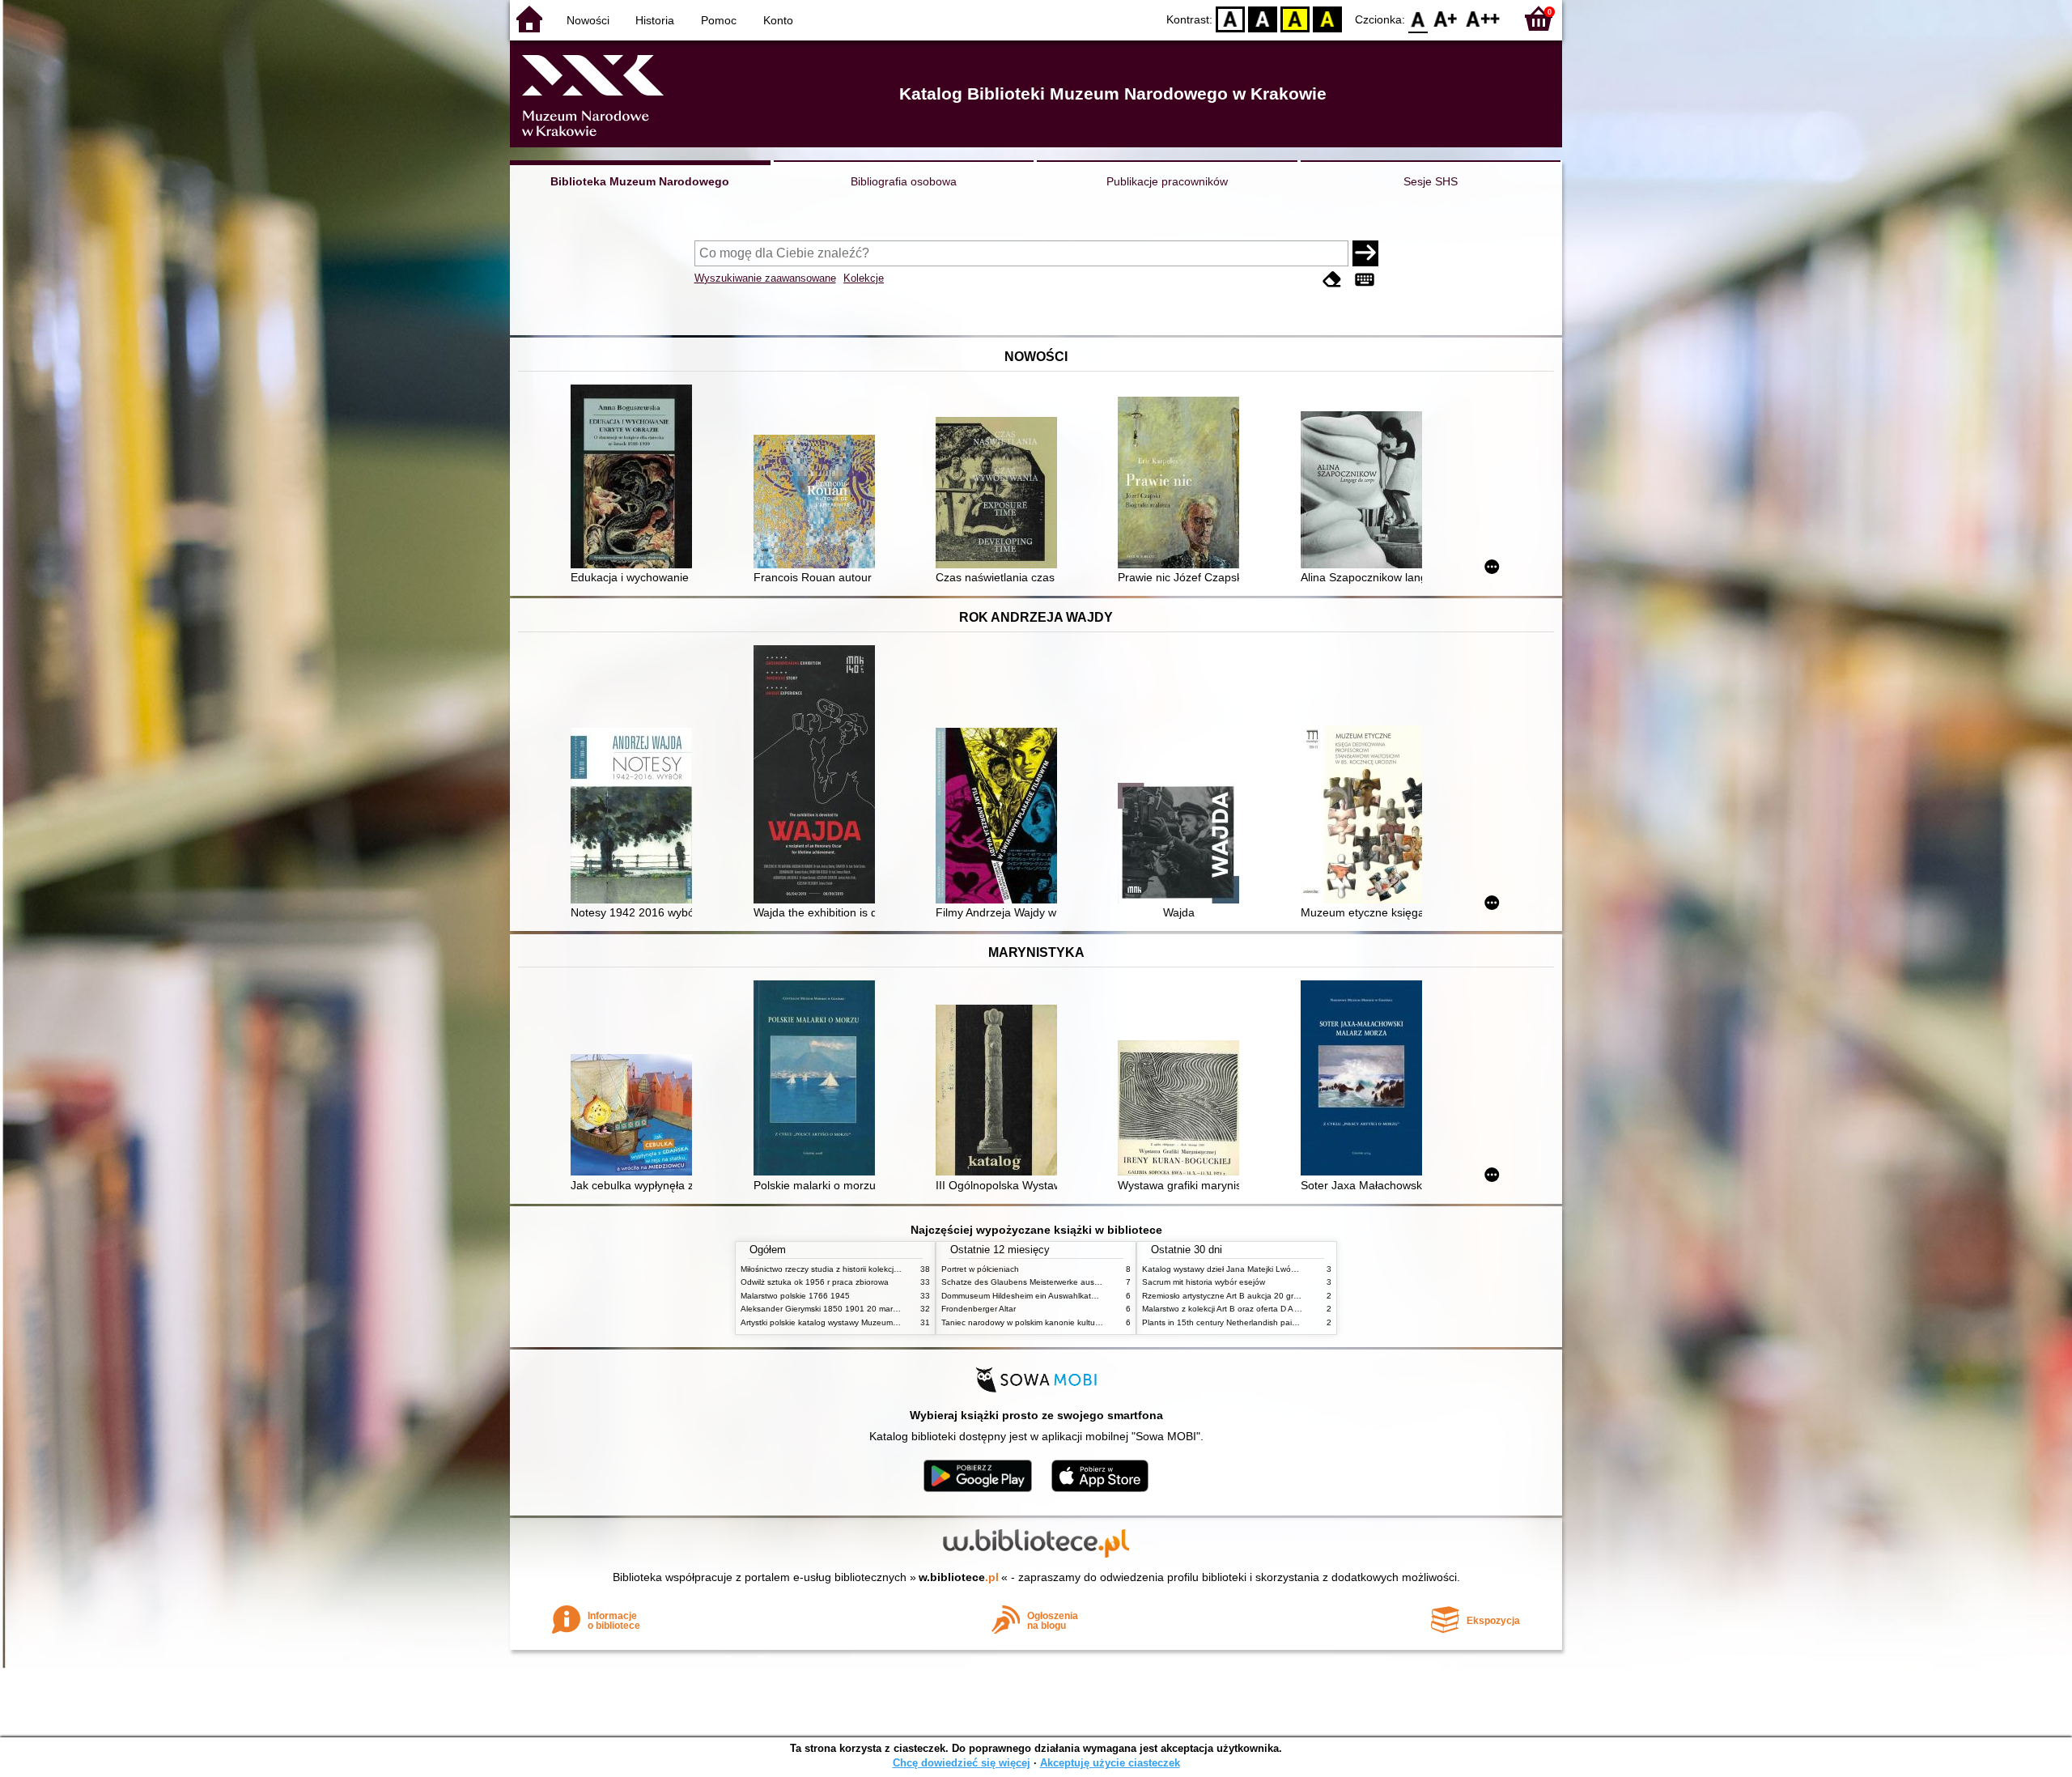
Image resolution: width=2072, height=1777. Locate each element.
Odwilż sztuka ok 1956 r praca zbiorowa (815, 1282)
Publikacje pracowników (1167, 181)
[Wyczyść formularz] (1332, 280)
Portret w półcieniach (980, 1269)
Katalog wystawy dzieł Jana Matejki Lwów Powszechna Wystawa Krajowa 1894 (1289, 1269)
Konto (778, 20)
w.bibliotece (959, 1577)
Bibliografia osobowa (904, 181)
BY (1327, 18)
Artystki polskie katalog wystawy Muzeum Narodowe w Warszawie (862, 1322)
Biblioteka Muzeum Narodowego (640, 181)
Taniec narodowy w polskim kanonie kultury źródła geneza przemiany (1070, 1322)
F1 (1446, 18)
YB (1295, 18)
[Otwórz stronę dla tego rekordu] (635, 478)
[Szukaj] (1365, 253)
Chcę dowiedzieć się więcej (962, 1763)
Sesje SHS (1431, 181)
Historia (655, 20)
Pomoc (719, 20)
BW (1263, 18)
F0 (1418, 18)
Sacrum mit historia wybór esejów (1204, 1282)
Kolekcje (864, 278)
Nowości (588, 20)
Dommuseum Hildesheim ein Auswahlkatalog (1024, 1296)
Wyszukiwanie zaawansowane (765, 278)
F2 (1483, 18)
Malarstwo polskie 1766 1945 (795, 1296)
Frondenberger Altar (979, 1309)
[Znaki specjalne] (1365, 280)
